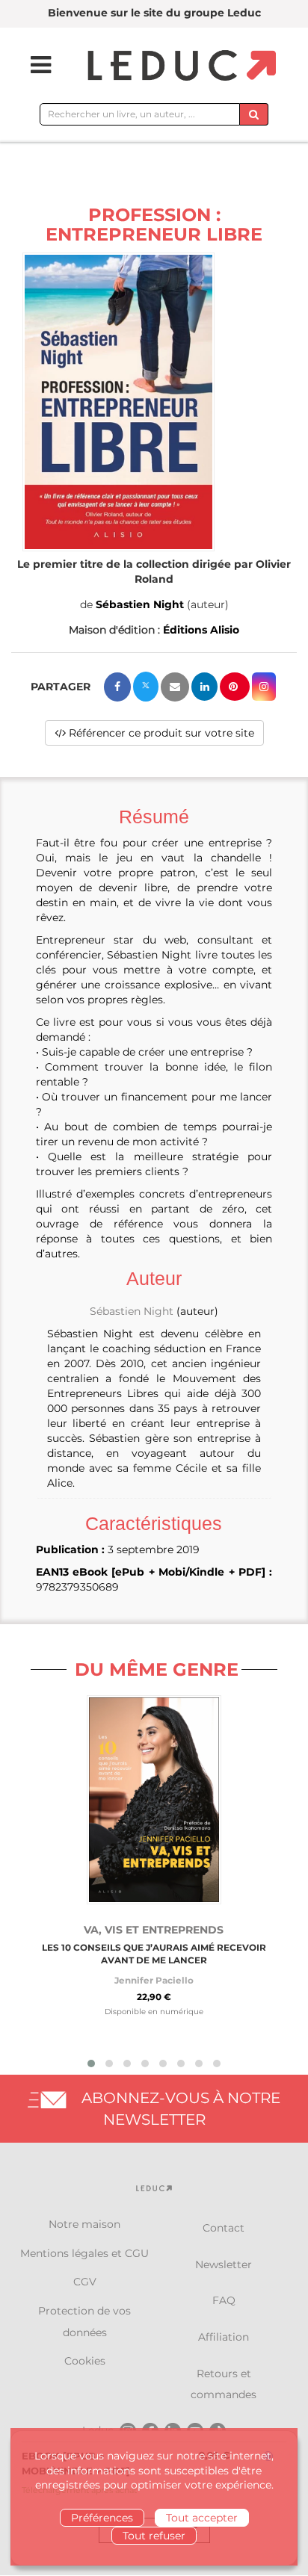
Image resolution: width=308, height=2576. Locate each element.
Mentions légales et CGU (84, 2253)
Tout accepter (202, 2518)
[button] (118, 402)
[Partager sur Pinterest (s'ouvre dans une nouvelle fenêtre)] (235, 687)
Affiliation (224, 2337)
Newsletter (224, 2264)
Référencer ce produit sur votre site (160, 733)
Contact (224, 2228)
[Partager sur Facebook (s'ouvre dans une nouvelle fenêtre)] (117, 687)
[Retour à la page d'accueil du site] (180, 66)
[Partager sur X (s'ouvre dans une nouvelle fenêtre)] (146, 687)
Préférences (102, 2518)
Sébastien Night (140, 604)
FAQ (224, 2300)
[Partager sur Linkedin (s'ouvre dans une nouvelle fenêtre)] (204, 687)
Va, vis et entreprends (154, 1930)
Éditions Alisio (201, 630)
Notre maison (84, 2224)
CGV (85, 2282)
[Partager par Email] (175, 687)
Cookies (85, 2361)
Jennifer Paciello (154, 1980)
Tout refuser (154, 2536)
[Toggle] (31, 65)
